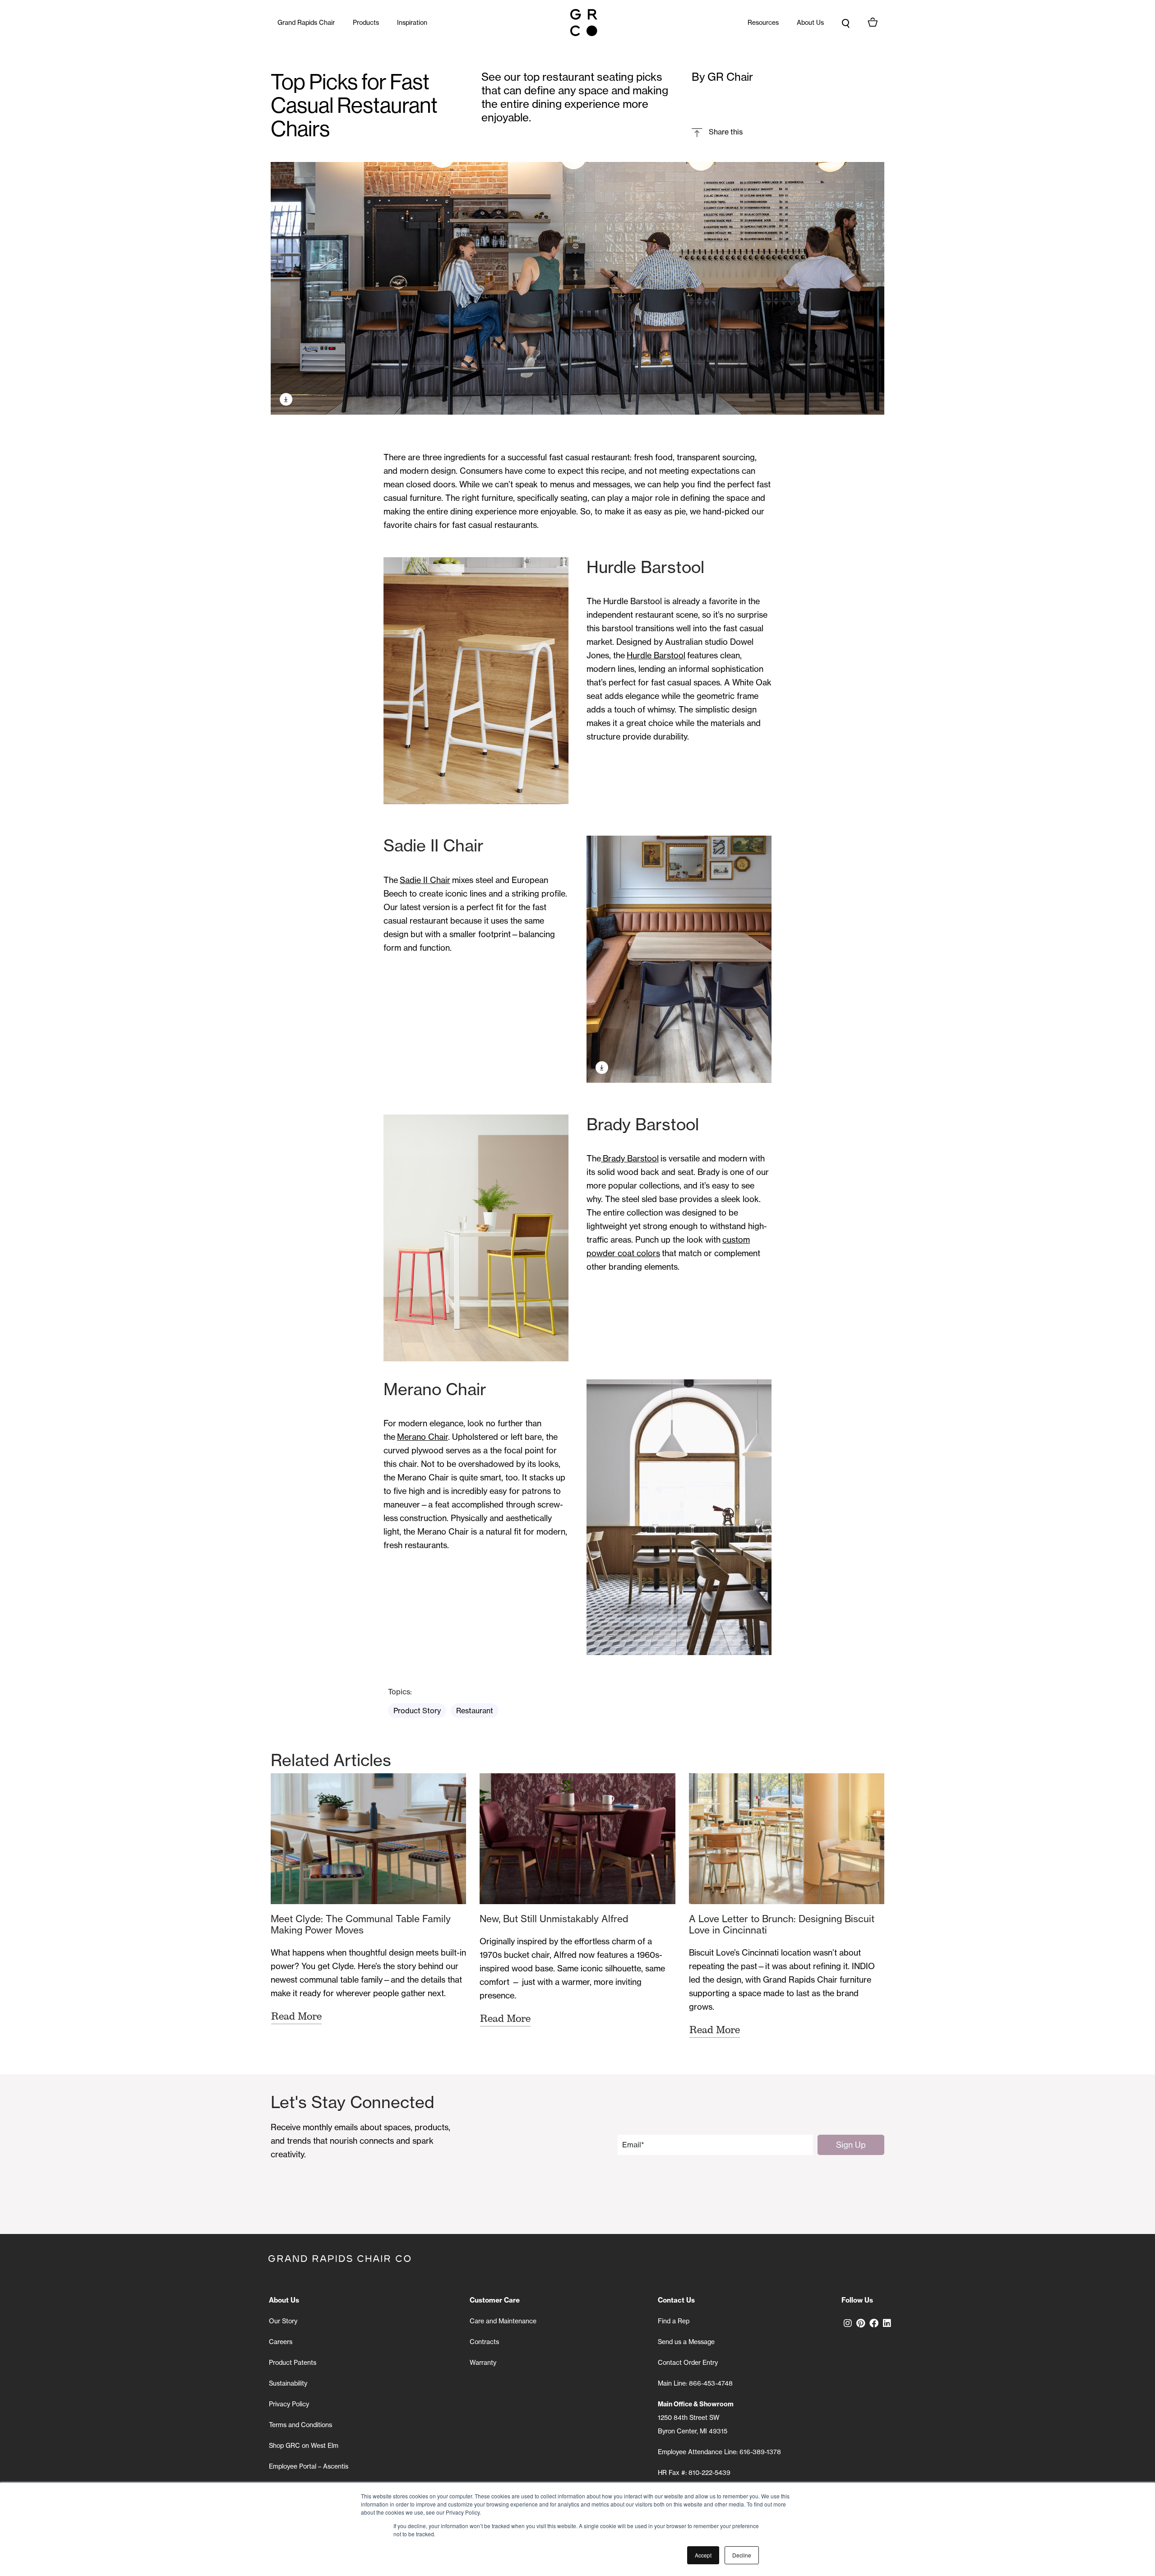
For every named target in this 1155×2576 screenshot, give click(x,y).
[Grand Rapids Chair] (584, 23)
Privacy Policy (289, 2404)
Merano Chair (423, 1437)
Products (366, 23)
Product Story (417, 1711)
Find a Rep (674, 2321)
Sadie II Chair (425, 880)
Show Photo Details (286, 399)
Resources (763, 23)
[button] (717, 132)
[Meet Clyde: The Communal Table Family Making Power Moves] (368, 1839)
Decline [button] (742, 2555)
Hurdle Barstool (656, 655)
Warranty (483, 2363)
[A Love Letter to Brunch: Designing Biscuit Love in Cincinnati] (787, 1839)
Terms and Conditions (300, 2425)
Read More (296, 2016)
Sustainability (288, 2383)
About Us (810, 23)
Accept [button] (703, 2555)
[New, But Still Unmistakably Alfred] (577, 1839)
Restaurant (475, 1711)
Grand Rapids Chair (306, 23)
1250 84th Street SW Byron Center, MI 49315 (696, 2418)
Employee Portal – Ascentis (309, 2466)
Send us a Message (686, 2342)
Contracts (484, 2342)
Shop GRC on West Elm (304, 2446)
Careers (281, 2342)
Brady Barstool (630, 1159)
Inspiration (412, 23)
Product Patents (293, 2363)
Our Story (283, 2321)
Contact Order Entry (688, 2363)
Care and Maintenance (503, 2321)
